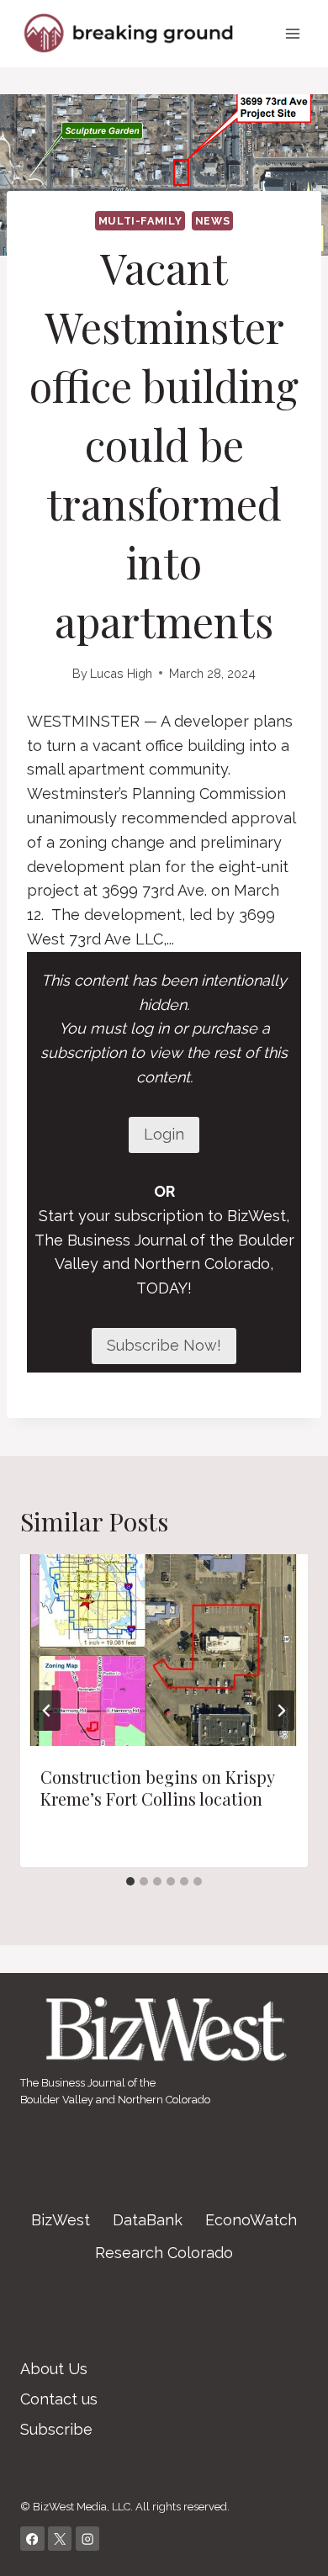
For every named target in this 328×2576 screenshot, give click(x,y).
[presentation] (164, 1650)
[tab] (130, 1881)
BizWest (61, 2220)
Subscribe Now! (164, 1345)
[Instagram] (88, 2539)
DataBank (148, 2220)
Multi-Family (140, 221)
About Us (54, 2369)
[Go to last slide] (47, 1711)
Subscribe (56, 2429)
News (213, 221)
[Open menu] (292, 33)
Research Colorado (164, 2253)
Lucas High (121, 673)
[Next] (281, 1711)
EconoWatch (251, 2220)
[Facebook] (32, 2539)
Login (164, 1134)
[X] (60, 2539)
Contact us (59, 2399)
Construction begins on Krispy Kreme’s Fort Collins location (157, 1788)
